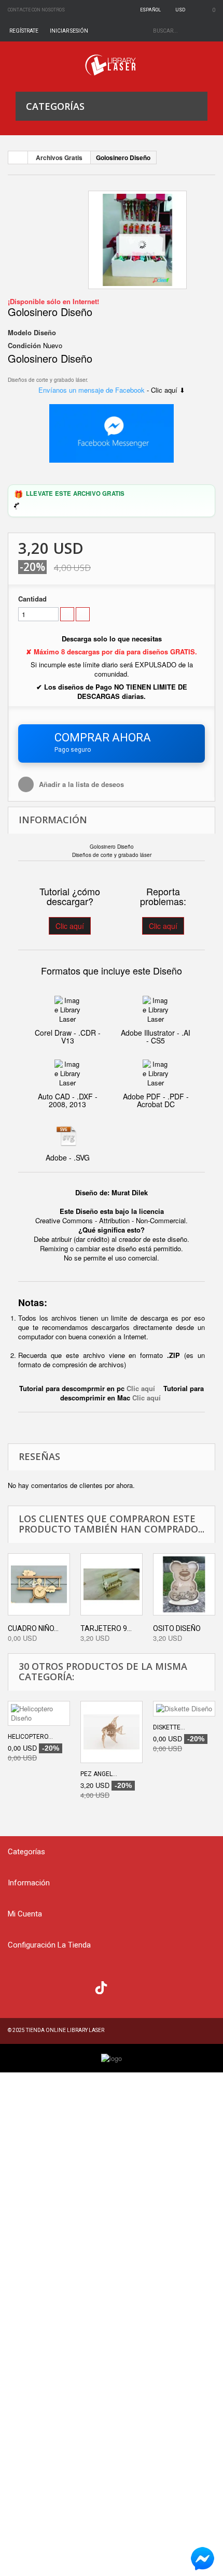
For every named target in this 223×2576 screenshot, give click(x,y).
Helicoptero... (30, 1737)
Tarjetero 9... (106, 1628)
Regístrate (24, 31)
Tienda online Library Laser (65, 2030)
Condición (24, 346)
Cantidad (32, 599)
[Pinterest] (122, 1986)
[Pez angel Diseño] (112, 1732)
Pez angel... (99, 1774)
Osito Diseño (177, 1628)
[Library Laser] (112, 65)
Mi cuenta (25, 1914)
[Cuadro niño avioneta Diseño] (39, 1584)
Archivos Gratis (59, 158)
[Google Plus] (101, 1988)
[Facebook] (18, 1986)
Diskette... (169, 1727)
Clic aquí (70, 926)
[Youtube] (81, 1986)
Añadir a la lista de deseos (80, 784)
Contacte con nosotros (36, 10)
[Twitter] (39, 1986)
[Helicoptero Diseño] (39, 1713)
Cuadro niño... (33, 1628)
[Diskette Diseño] (184, 1709)
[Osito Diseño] (184, 1584)
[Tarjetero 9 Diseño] (112, 1584)
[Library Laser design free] (112, 2058)
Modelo (20, 333)
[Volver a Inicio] (18, 158)
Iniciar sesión (69, 31)
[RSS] (60, 1986)
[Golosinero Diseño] (137, 240)
